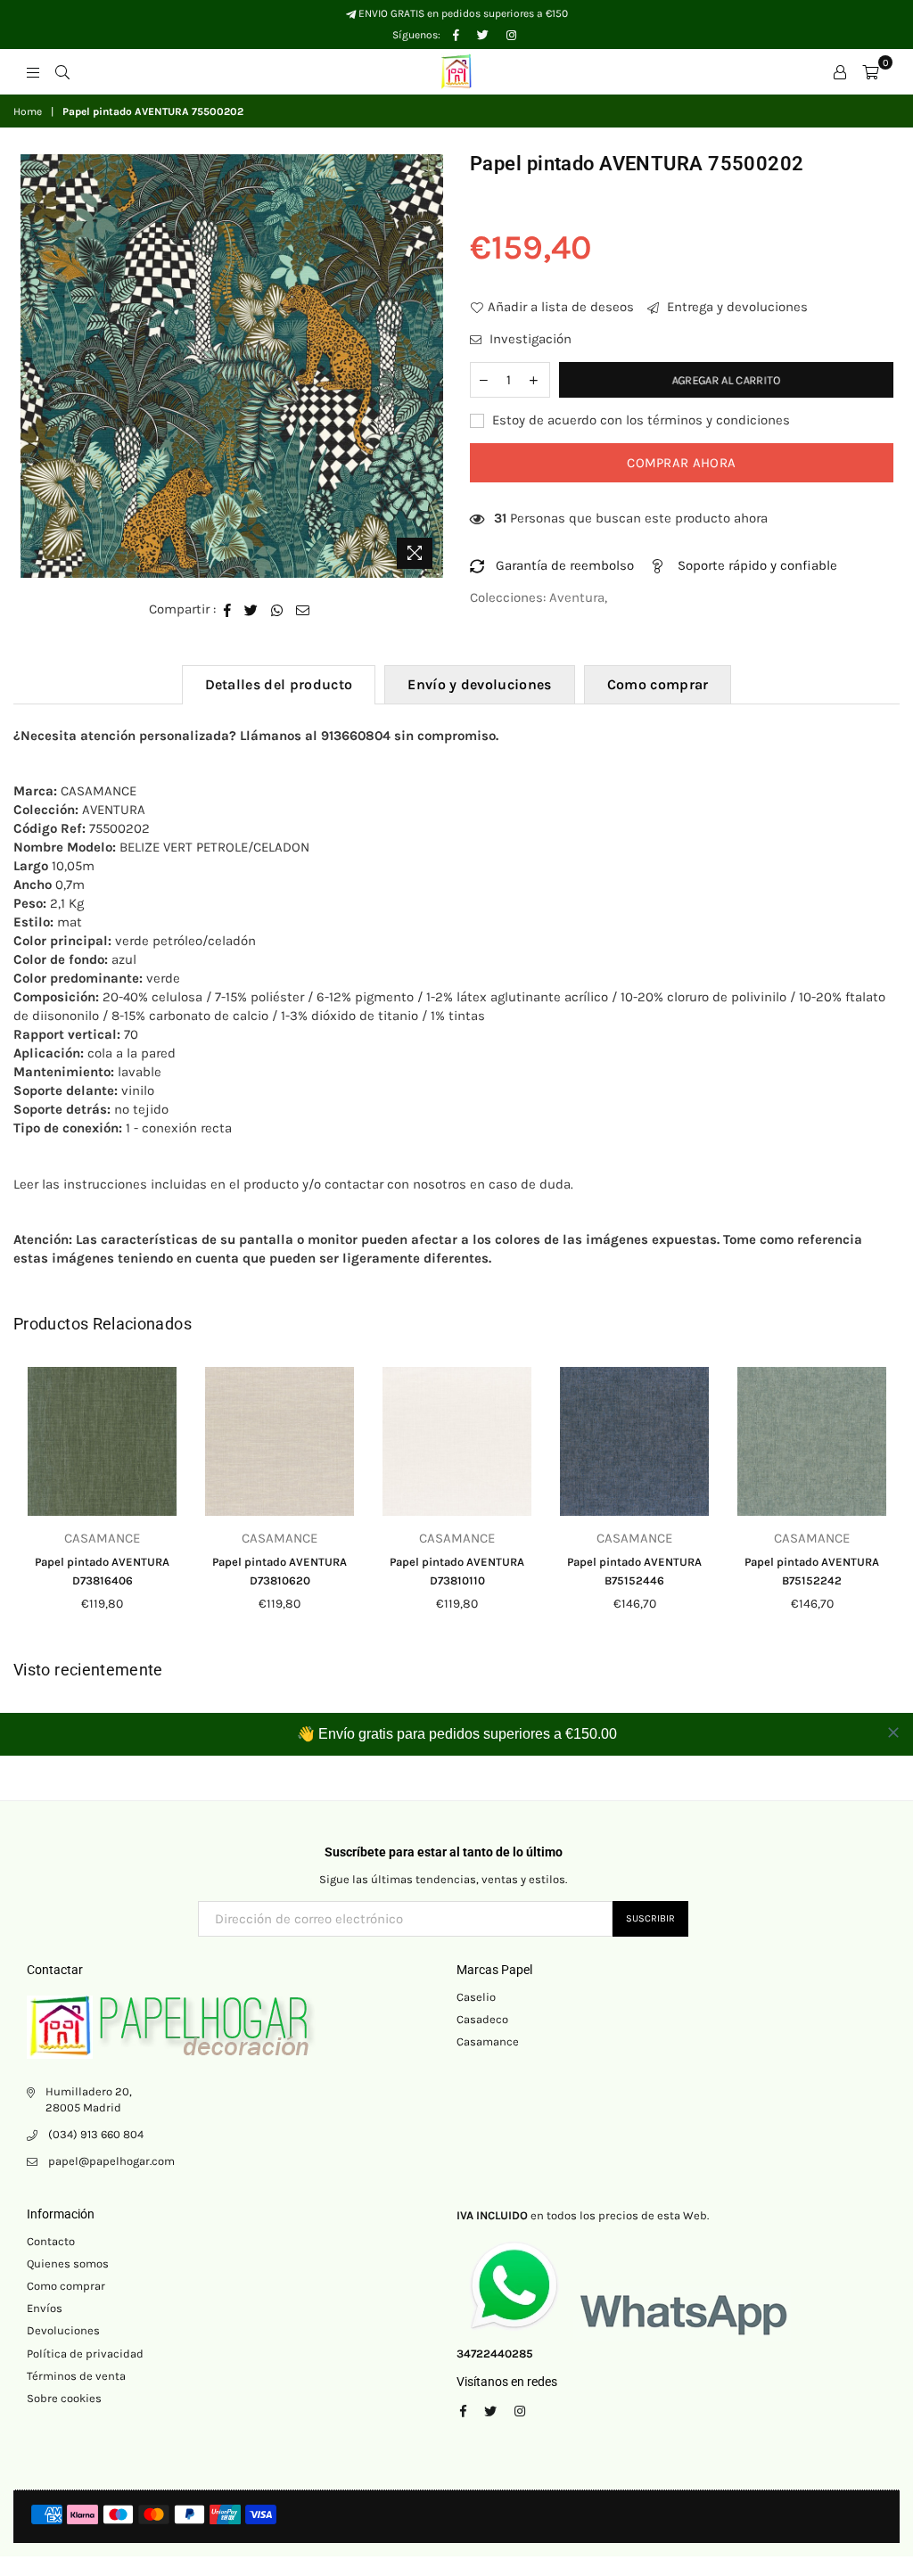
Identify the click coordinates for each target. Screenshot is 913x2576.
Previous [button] (29, 1504)
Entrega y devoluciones (736, 307)
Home (28, 111)
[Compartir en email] (303, 609)
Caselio (476, 1997)
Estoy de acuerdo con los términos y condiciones (639, 420)
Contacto (51, 2241)
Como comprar (658, 684)
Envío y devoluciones (479, 684)
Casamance (488, 2041)
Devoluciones (63, 2330)
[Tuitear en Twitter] (251, 609)
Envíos (45, 2308)
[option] (232, 366)
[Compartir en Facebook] (228, 609)
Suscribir (650, 1918)
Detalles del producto (279, 684)
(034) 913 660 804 (96, 2134)
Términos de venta (76, 2376)
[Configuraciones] (840, 71)
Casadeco (482, 2019)
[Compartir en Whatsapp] (277, 609)
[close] (893, 1732)
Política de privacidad (85, 2354)
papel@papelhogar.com (111, 2161)
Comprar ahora (681, 463)
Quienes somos (68, 2263)
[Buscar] (62, 71)
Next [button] (884, 1504)
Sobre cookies (64, 2398)
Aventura (577, 597)
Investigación (529, 339)
